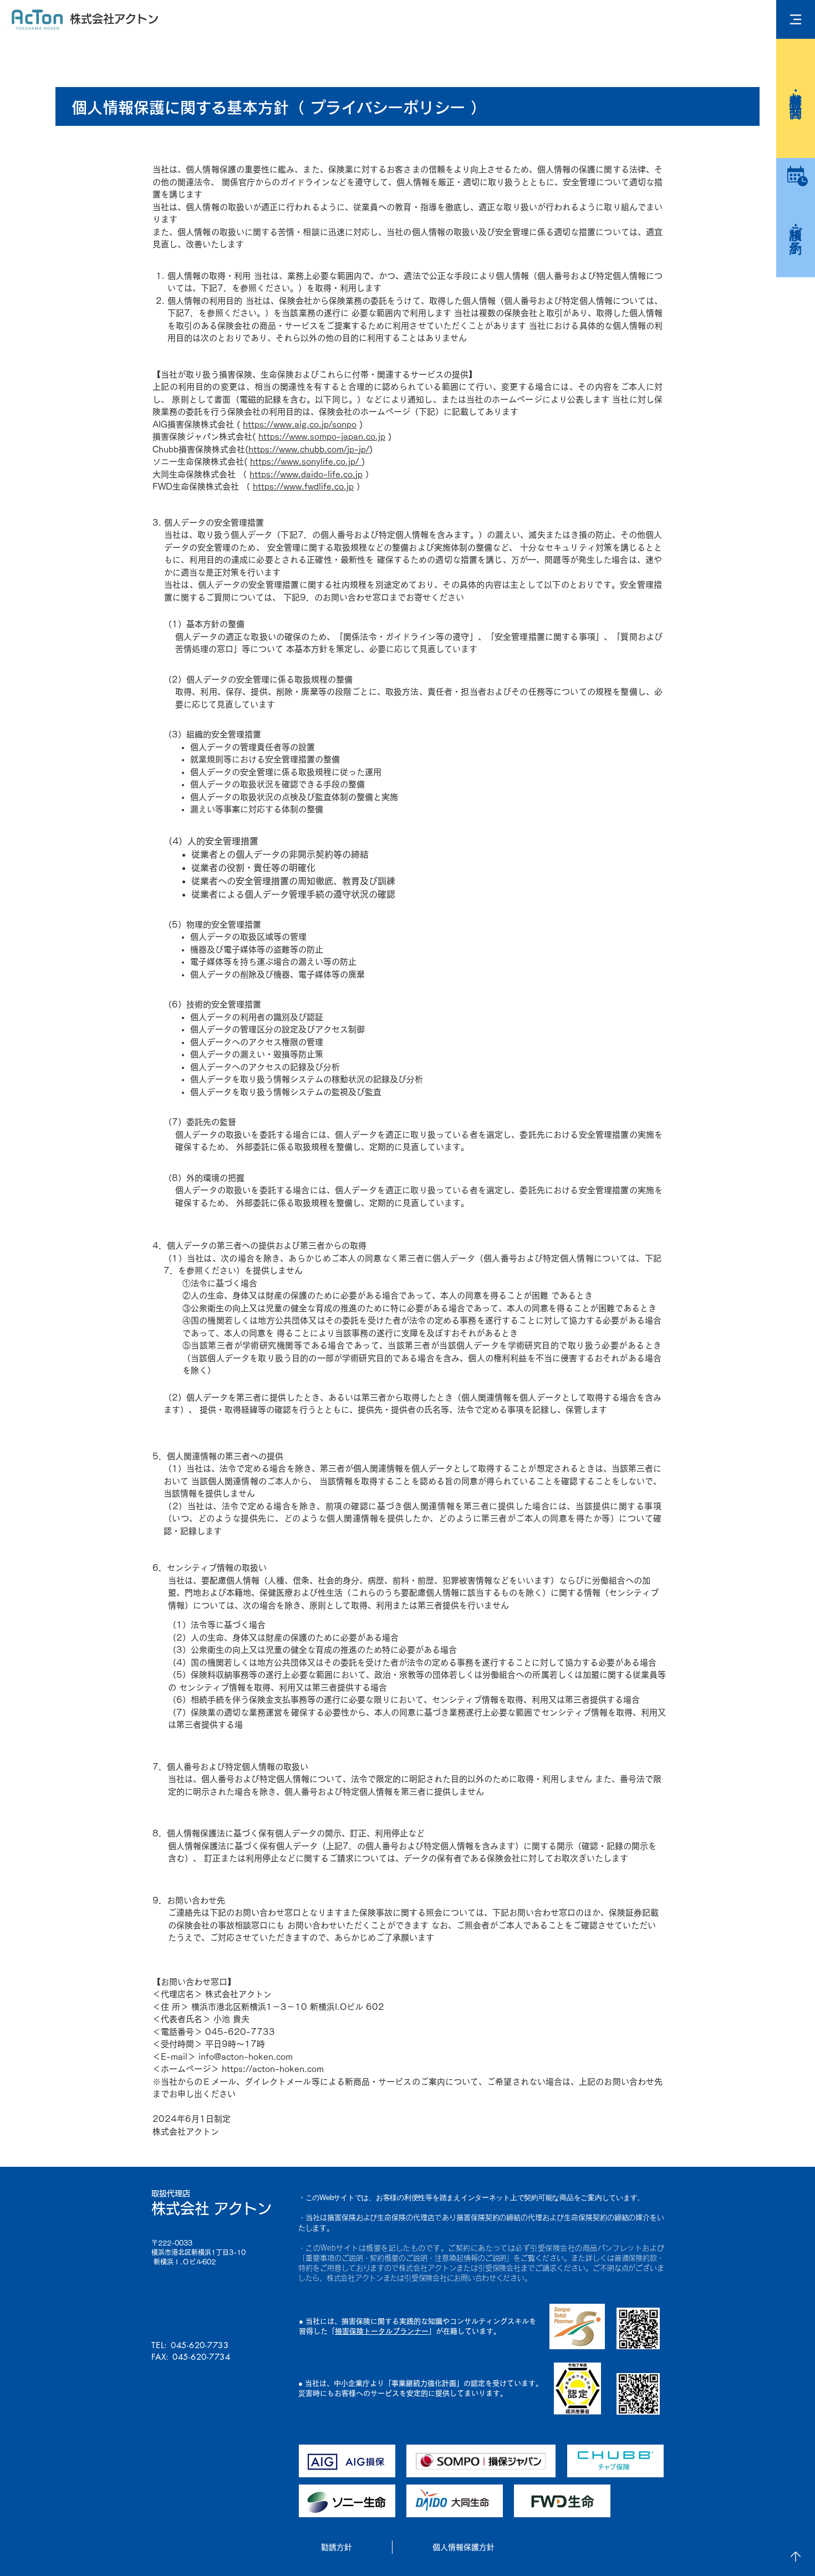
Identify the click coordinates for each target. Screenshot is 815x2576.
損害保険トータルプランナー (382, 2331)
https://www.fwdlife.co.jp (303, 487)
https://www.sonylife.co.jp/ (306, 462)
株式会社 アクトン (212, 2208)
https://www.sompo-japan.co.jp (322, 437)
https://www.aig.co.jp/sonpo (300, 424)
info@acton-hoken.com (246, 2057)
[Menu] (796, 19)
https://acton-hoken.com (273, 2069)
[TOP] (796, 2557)
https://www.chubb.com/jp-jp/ (309, 449)
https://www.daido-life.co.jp (306, 474)
